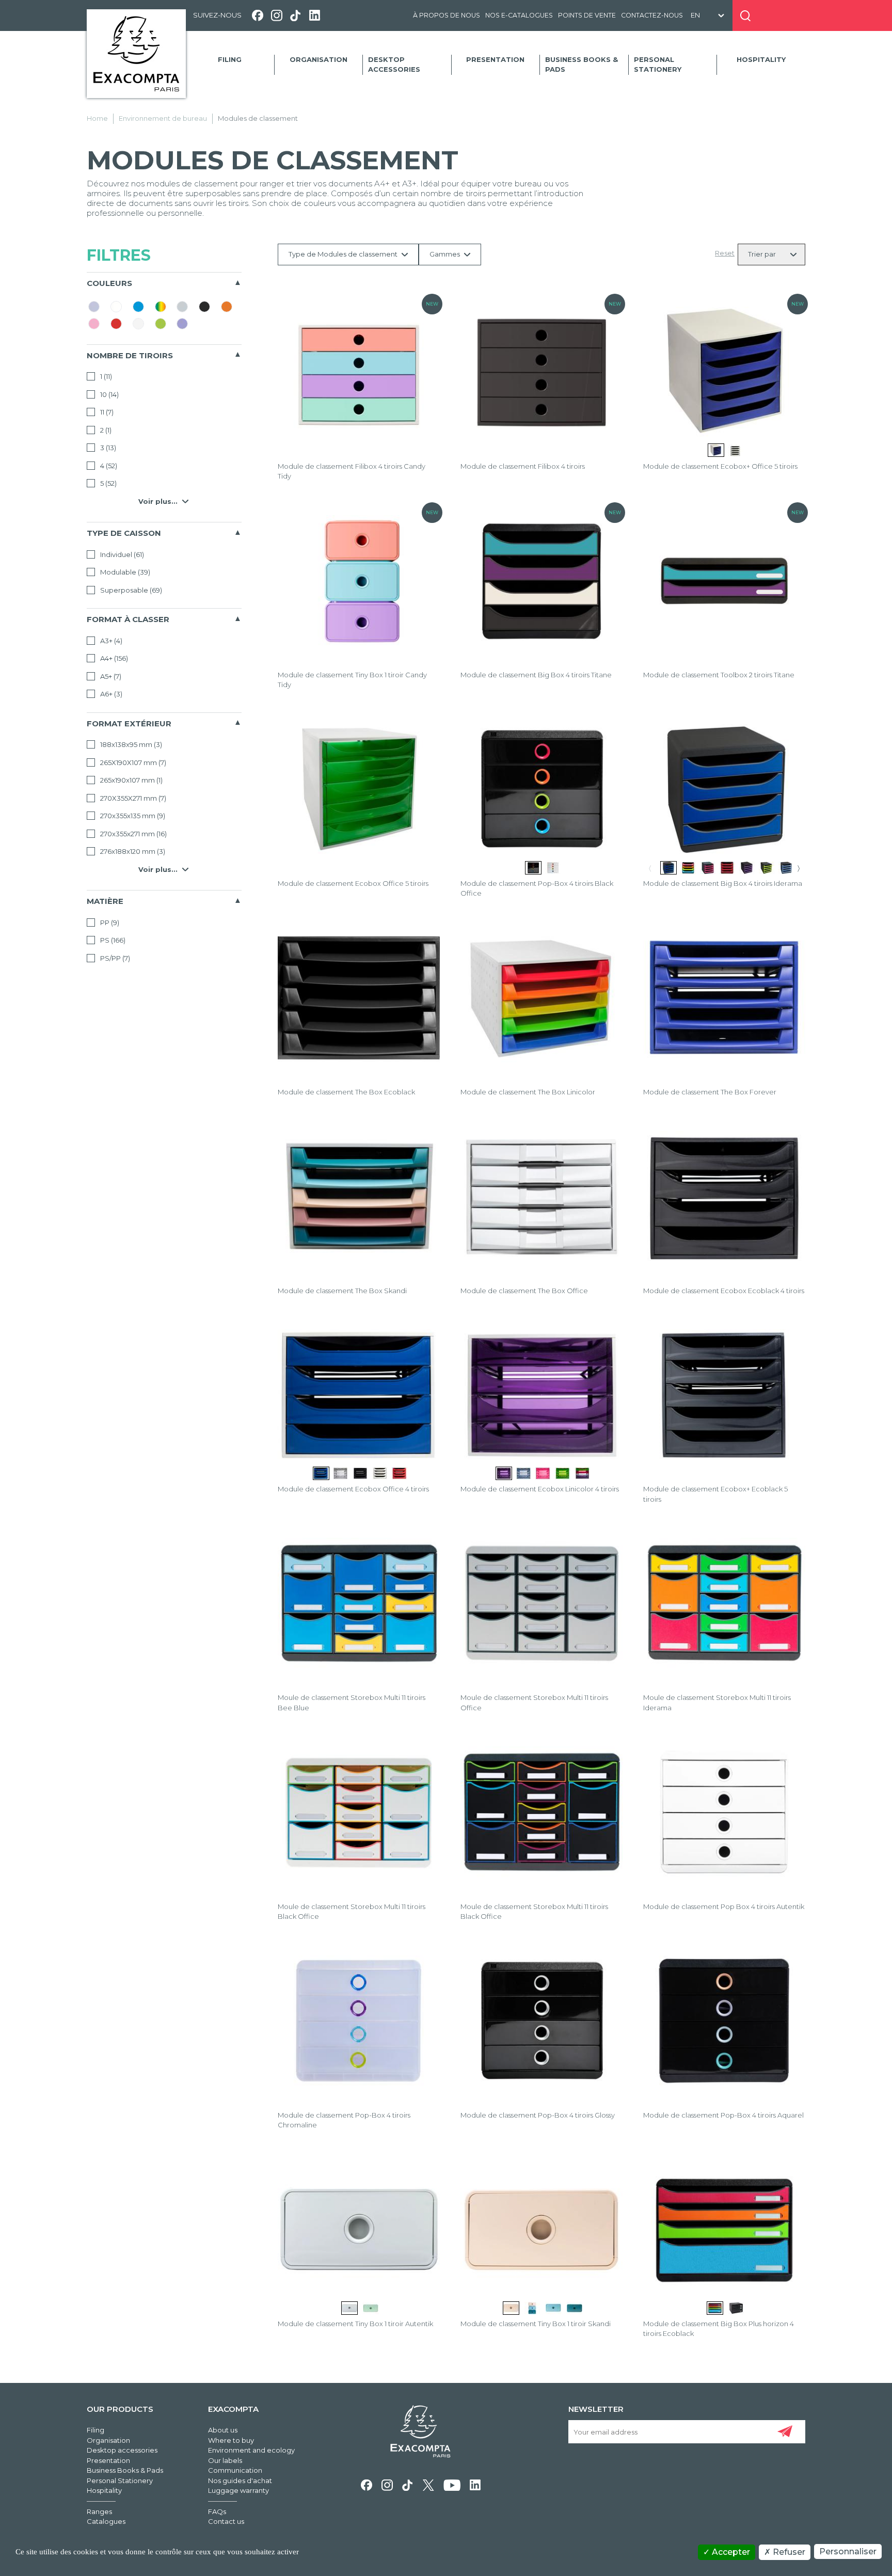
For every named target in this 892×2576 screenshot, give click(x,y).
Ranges (99, 2511)
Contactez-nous (652, 15)
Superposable (130, 590)
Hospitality (761, 59)
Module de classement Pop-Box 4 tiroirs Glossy (538, 2115)
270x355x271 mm (133, 834)
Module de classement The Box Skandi (342, 1291)
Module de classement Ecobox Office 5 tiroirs (353, 883)
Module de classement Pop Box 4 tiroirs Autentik (724, 1906)
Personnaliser (848, 2551)
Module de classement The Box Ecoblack (346, 1092)
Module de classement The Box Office (524, 1291)
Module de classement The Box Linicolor (528, 1092)
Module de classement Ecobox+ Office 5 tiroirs (720, 466)
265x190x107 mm (131, 780)
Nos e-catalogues (519, 15)
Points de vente (587, 15)
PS (112, 940)
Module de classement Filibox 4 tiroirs (523, 466)
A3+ (110, 641)
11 (106, 412)
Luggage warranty (238, 2490)
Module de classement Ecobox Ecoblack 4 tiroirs (724, 1291)
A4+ (113, 658)
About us (223, 2430)
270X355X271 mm (132, 798)
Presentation (495, 59)
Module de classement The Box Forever (710, 1092)
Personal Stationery (658, 65)
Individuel (121, 554)
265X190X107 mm (132, 762)
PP (109, 923)
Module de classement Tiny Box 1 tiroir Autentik (355, 2324)
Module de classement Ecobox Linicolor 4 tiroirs (540, 1489)
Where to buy (231, 2440)
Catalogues (106, 2521)
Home (97, 118)
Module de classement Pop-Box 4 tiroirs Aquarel (723, 2115)
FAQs (217, 2511)
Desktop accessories (394, 65)
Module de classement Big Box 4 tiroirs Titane (536, 675)
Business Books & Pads (582, 65)
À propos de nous (447, 15)
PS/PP (114, 958)
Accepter (730, 2552)
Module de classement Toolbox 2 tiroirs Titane (719, 675)
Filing (230, 59)
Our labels (225, 2460)
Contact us (226, 2521)
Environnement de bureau (163, 118)
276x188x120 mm (132, 851)
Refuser (788, 2552)
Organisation (318, 59)
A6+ (110, 694)
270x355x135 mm (132, 816)
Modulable (124, 572)
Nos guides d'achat (240, 2480)
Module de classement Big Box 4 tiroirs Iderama (723, 883)
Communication (235, 2470)
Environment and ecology (251, 2450)
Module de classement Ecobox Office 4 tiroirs (353, 1489)
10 (109, 394)
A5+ (110, 676)
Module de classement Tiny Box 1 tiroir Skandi (536, 2324)
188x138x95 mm (130, 744)
